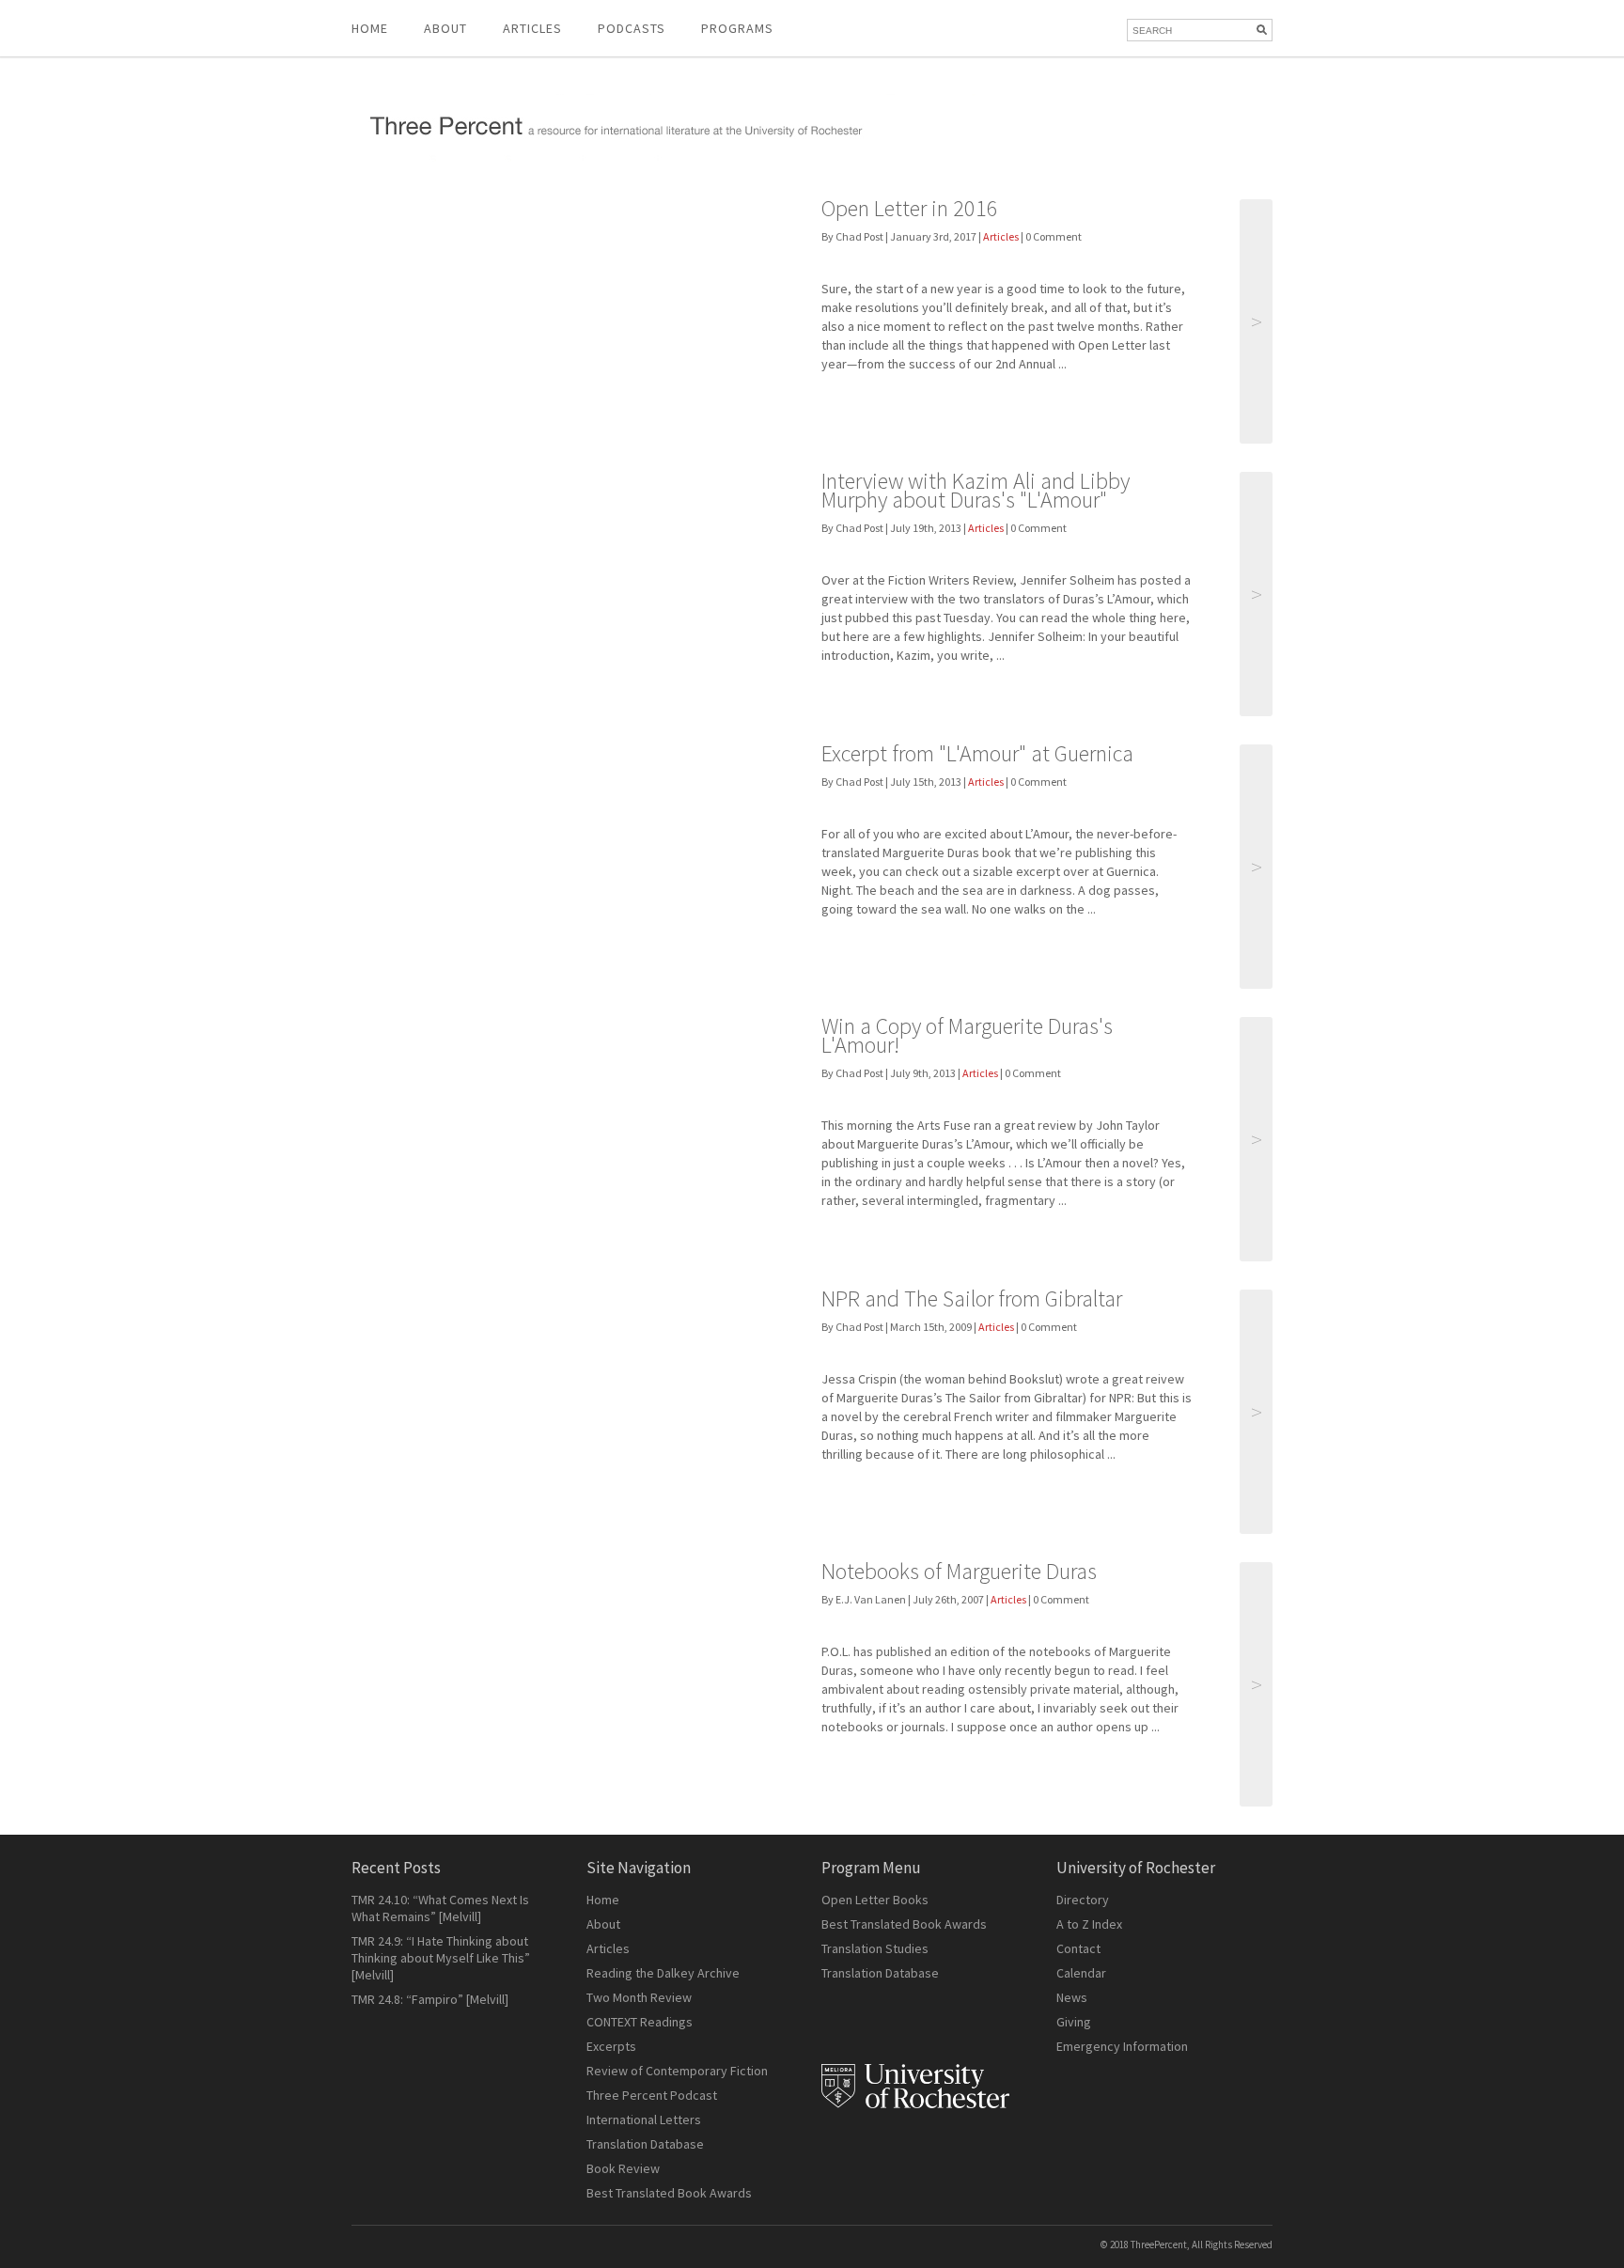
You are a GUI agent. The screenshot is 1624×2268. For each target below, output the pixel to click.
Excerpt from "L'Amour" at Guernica (977, 753)
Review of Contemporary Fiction (677, 2071)
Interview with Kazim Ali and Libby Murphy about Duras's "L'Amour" (976, 490)
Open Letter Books (875, 1900)
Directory (1083, 1900)
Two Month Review (639, 1997)
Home (370, 28)
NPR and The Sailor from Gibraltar (972, 1298)
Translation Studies (875, 1948)
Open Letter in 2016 (910, 208)
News (1072, 1997)
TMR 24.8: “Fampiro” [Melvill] (430, 1999)
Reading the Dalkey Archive (663, 1973)
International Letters (644, 2119)
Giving (1074, 2022)
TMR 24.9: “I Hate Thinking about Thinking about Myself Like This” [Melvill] (441, 1958)
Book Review (623, 2168)
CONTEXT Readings (640, 2022)
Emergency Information (1122, 2046)
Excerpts (611, 2046)
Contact (1078, 1948)
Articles (1001, 236)
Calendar (1081, 1973)
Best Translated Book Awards (669, 2193)
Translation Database (645, 2144)
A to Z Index (1089, 1924)
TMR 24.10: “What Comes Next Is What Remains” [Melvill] (440, 1908)
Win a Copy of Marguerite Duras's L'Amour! (967, 1035)
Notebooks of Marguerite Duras (959, 1571)
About (445, 28)
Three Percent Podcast (652, 2095)
